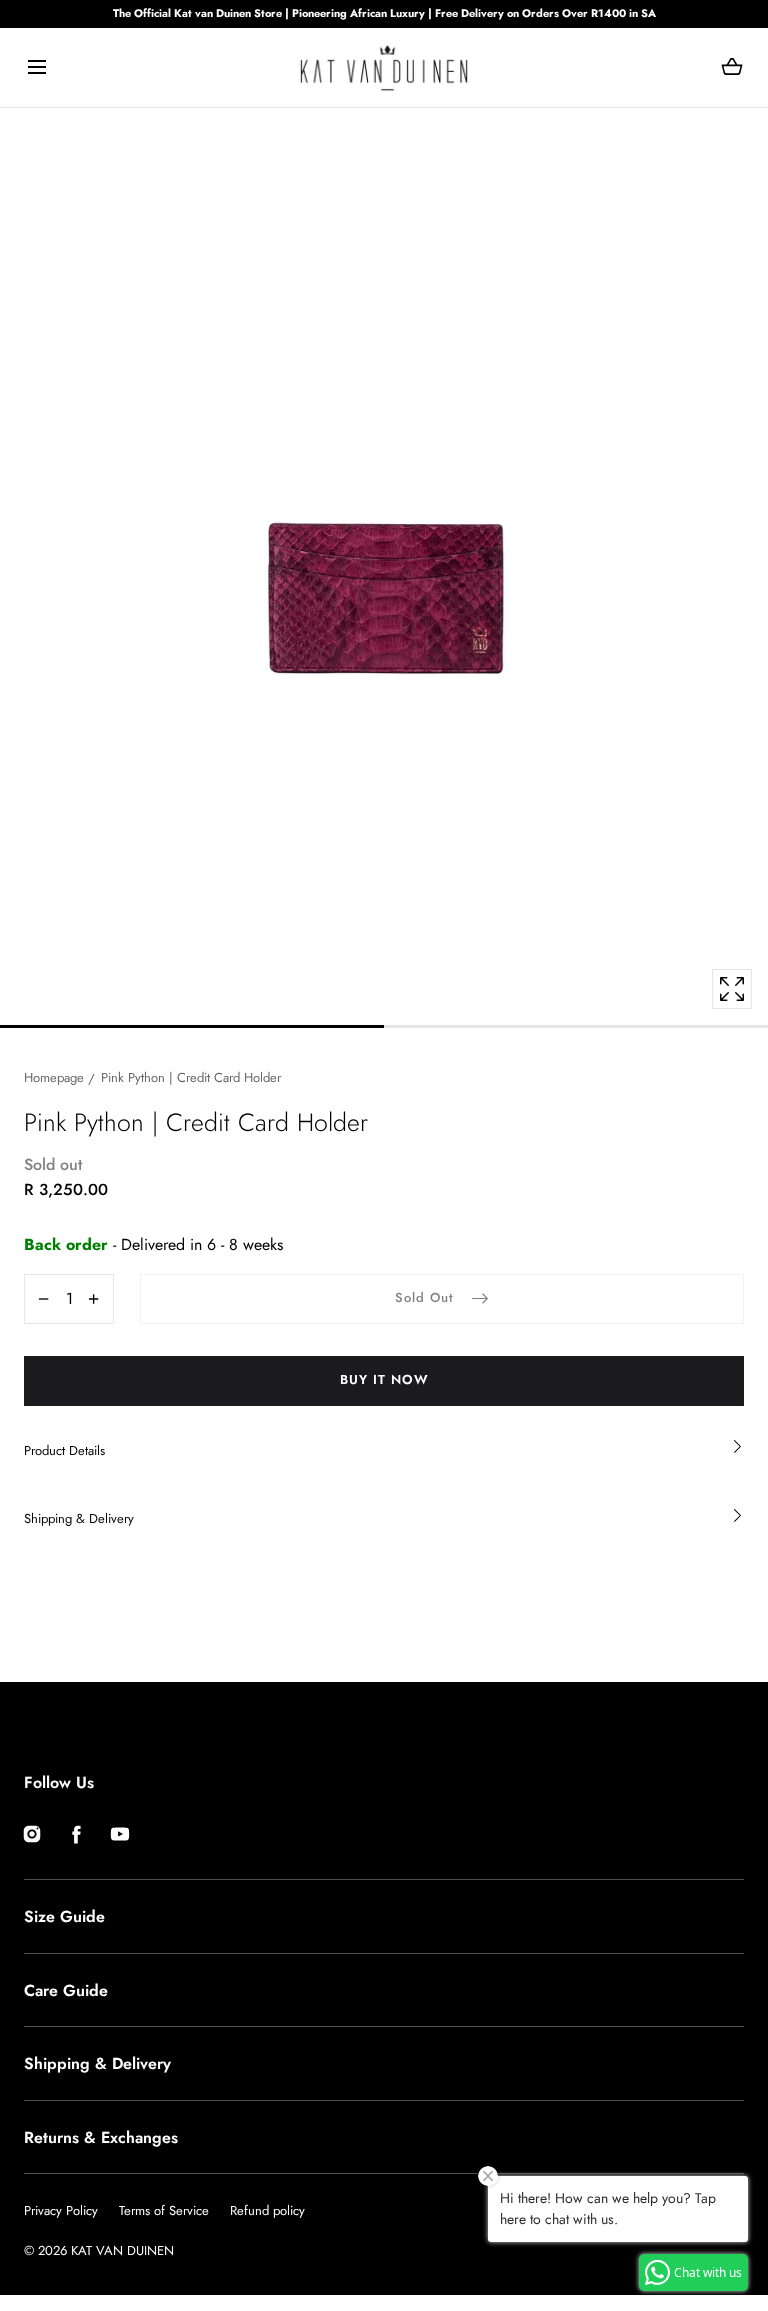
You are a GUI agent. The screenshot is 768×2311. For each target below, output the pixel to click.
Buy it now (384, 1379)
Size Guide (64, 1916)
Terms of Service (164, 2210)
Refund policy (267, 2210)
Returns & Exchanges (101, 2137)
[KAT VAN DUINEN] (384, 67)
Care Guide (66, 1990)
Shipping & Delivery (97, 2063)
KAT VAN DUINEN (122, 2250)
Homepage (54, 1077)
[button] (36, 67)
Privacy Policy (61, 2210)
